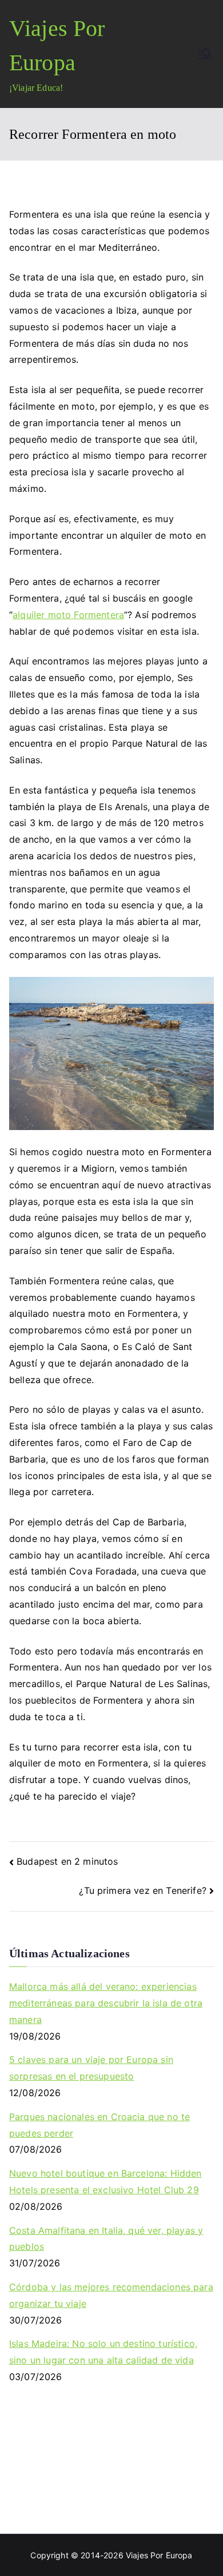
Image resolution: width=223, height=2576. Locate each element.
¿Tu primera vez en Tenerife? (142, 1890)
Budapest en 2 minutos (67, 1861)
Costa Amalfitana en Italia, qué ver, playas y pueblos (106, 2239)
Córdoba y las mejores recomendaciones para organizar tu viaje (111, 2295)
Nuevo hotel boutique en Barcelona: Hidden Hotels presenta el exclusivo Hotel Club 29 (105, 2182)
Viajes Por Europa (159, 2555)
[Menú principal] (205, 54)
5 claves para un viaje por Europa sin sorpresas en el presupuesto (91, 2068)
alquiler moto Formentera (68, 615)
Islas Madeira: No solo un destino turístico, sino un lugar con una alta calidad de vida (103, 2352)
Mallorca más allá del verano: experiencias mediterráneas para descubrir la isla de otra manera (106, 2003)
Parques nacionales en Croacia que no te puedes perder (99, 2125)
